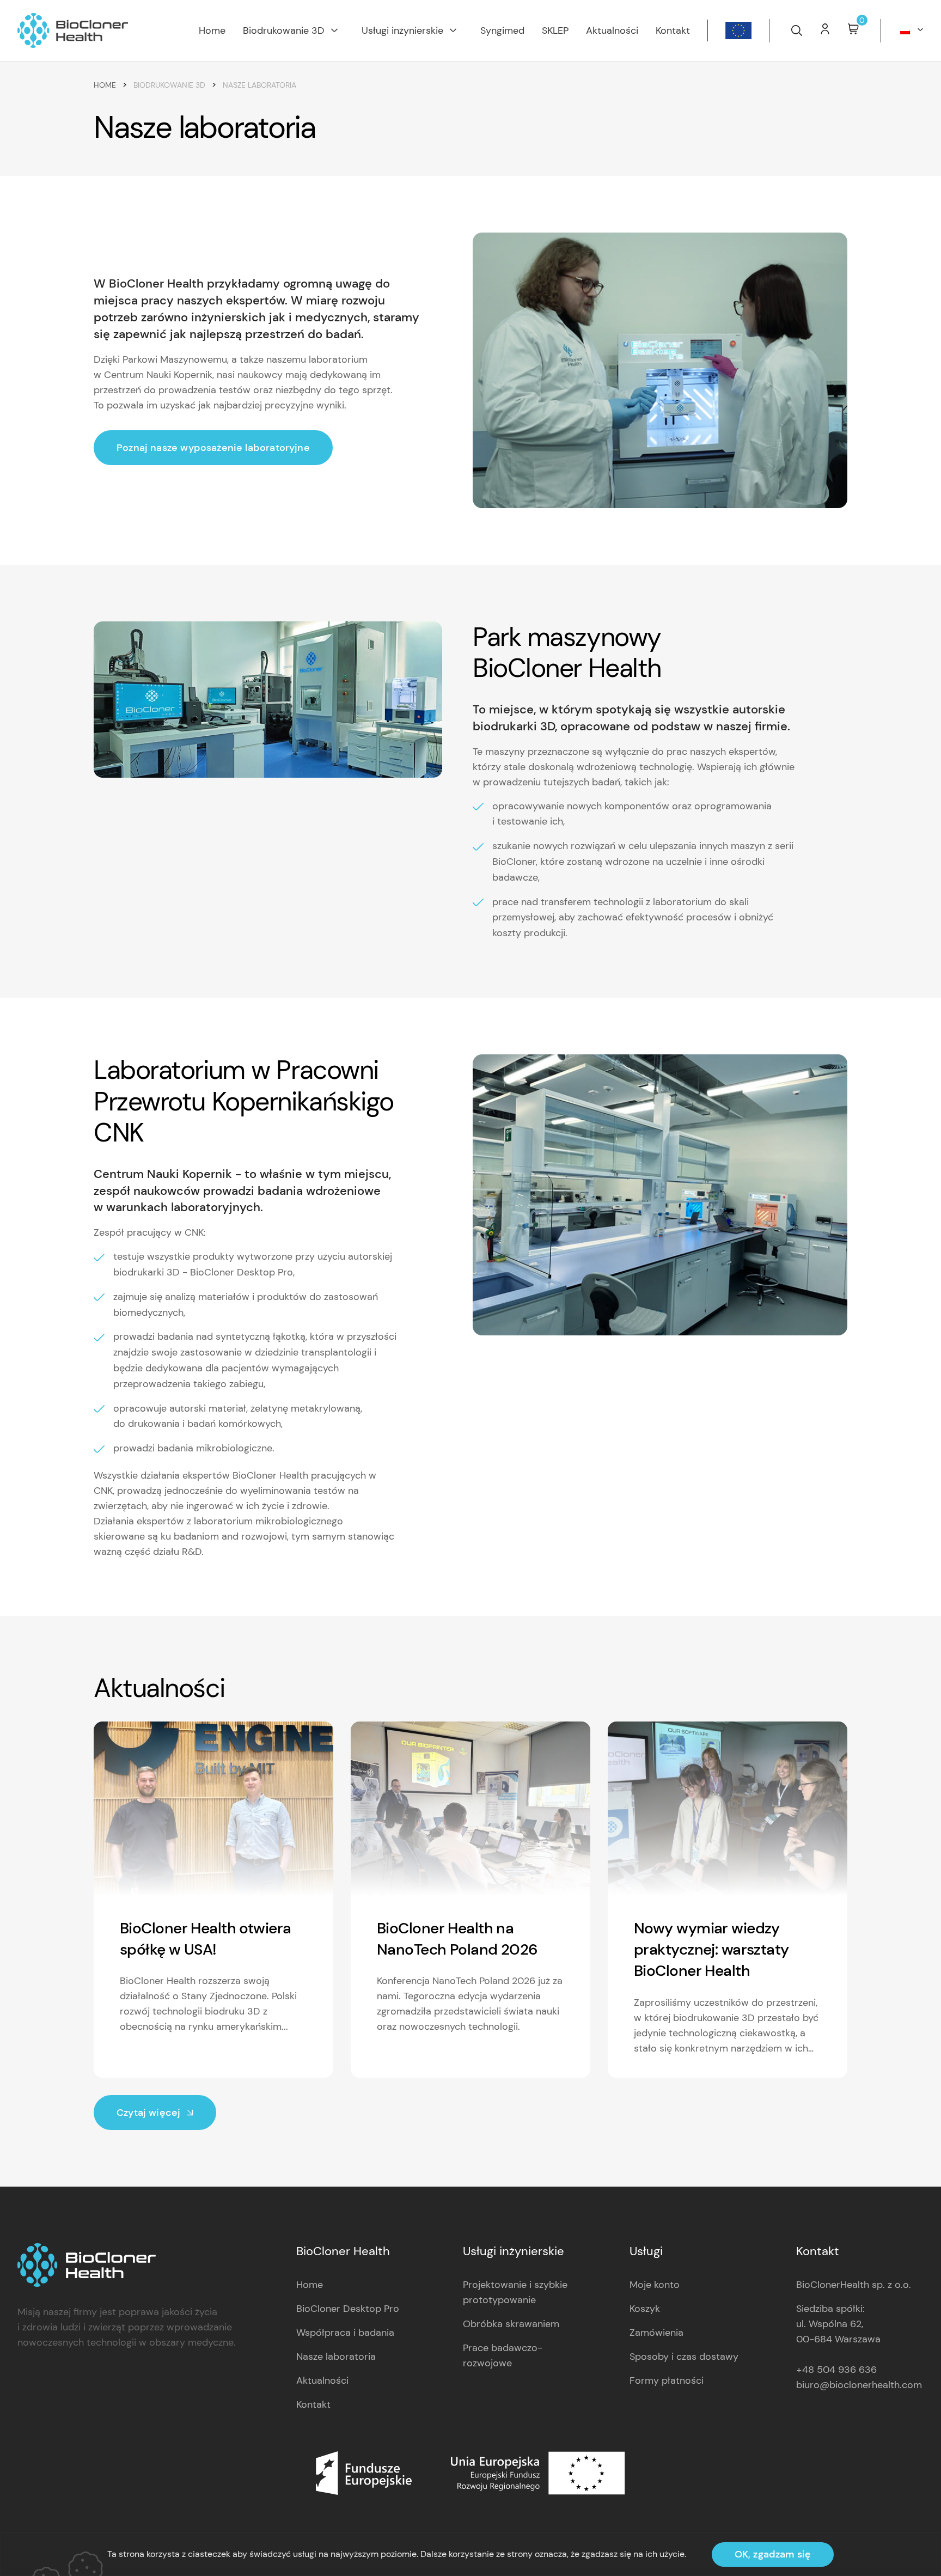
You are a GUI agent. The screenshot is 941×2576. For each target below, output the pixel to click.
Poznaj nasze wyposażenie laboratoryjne (213, 448)
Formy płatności (667, 2380)
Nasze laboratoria (336, 2357)
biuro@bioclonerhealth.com (859, 2385)
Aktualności (612, 30)
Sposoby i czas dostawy (684, 2357)
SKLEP (555, 30)
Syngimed (502, 30)
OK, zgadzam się (773, 2554)
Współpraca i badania (345, 2333)
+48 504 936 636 (836, 2370)
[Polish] (909, 30)
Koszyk (645, 2309)
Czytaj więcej (148, 2113)
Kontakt (673, 30)
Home (212, 30)
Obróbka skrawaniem (511, 2324)
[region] (471, 2554)
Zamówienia (656, 2333)
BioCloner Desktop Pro (348, 2309)
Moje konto (655, 2285)
